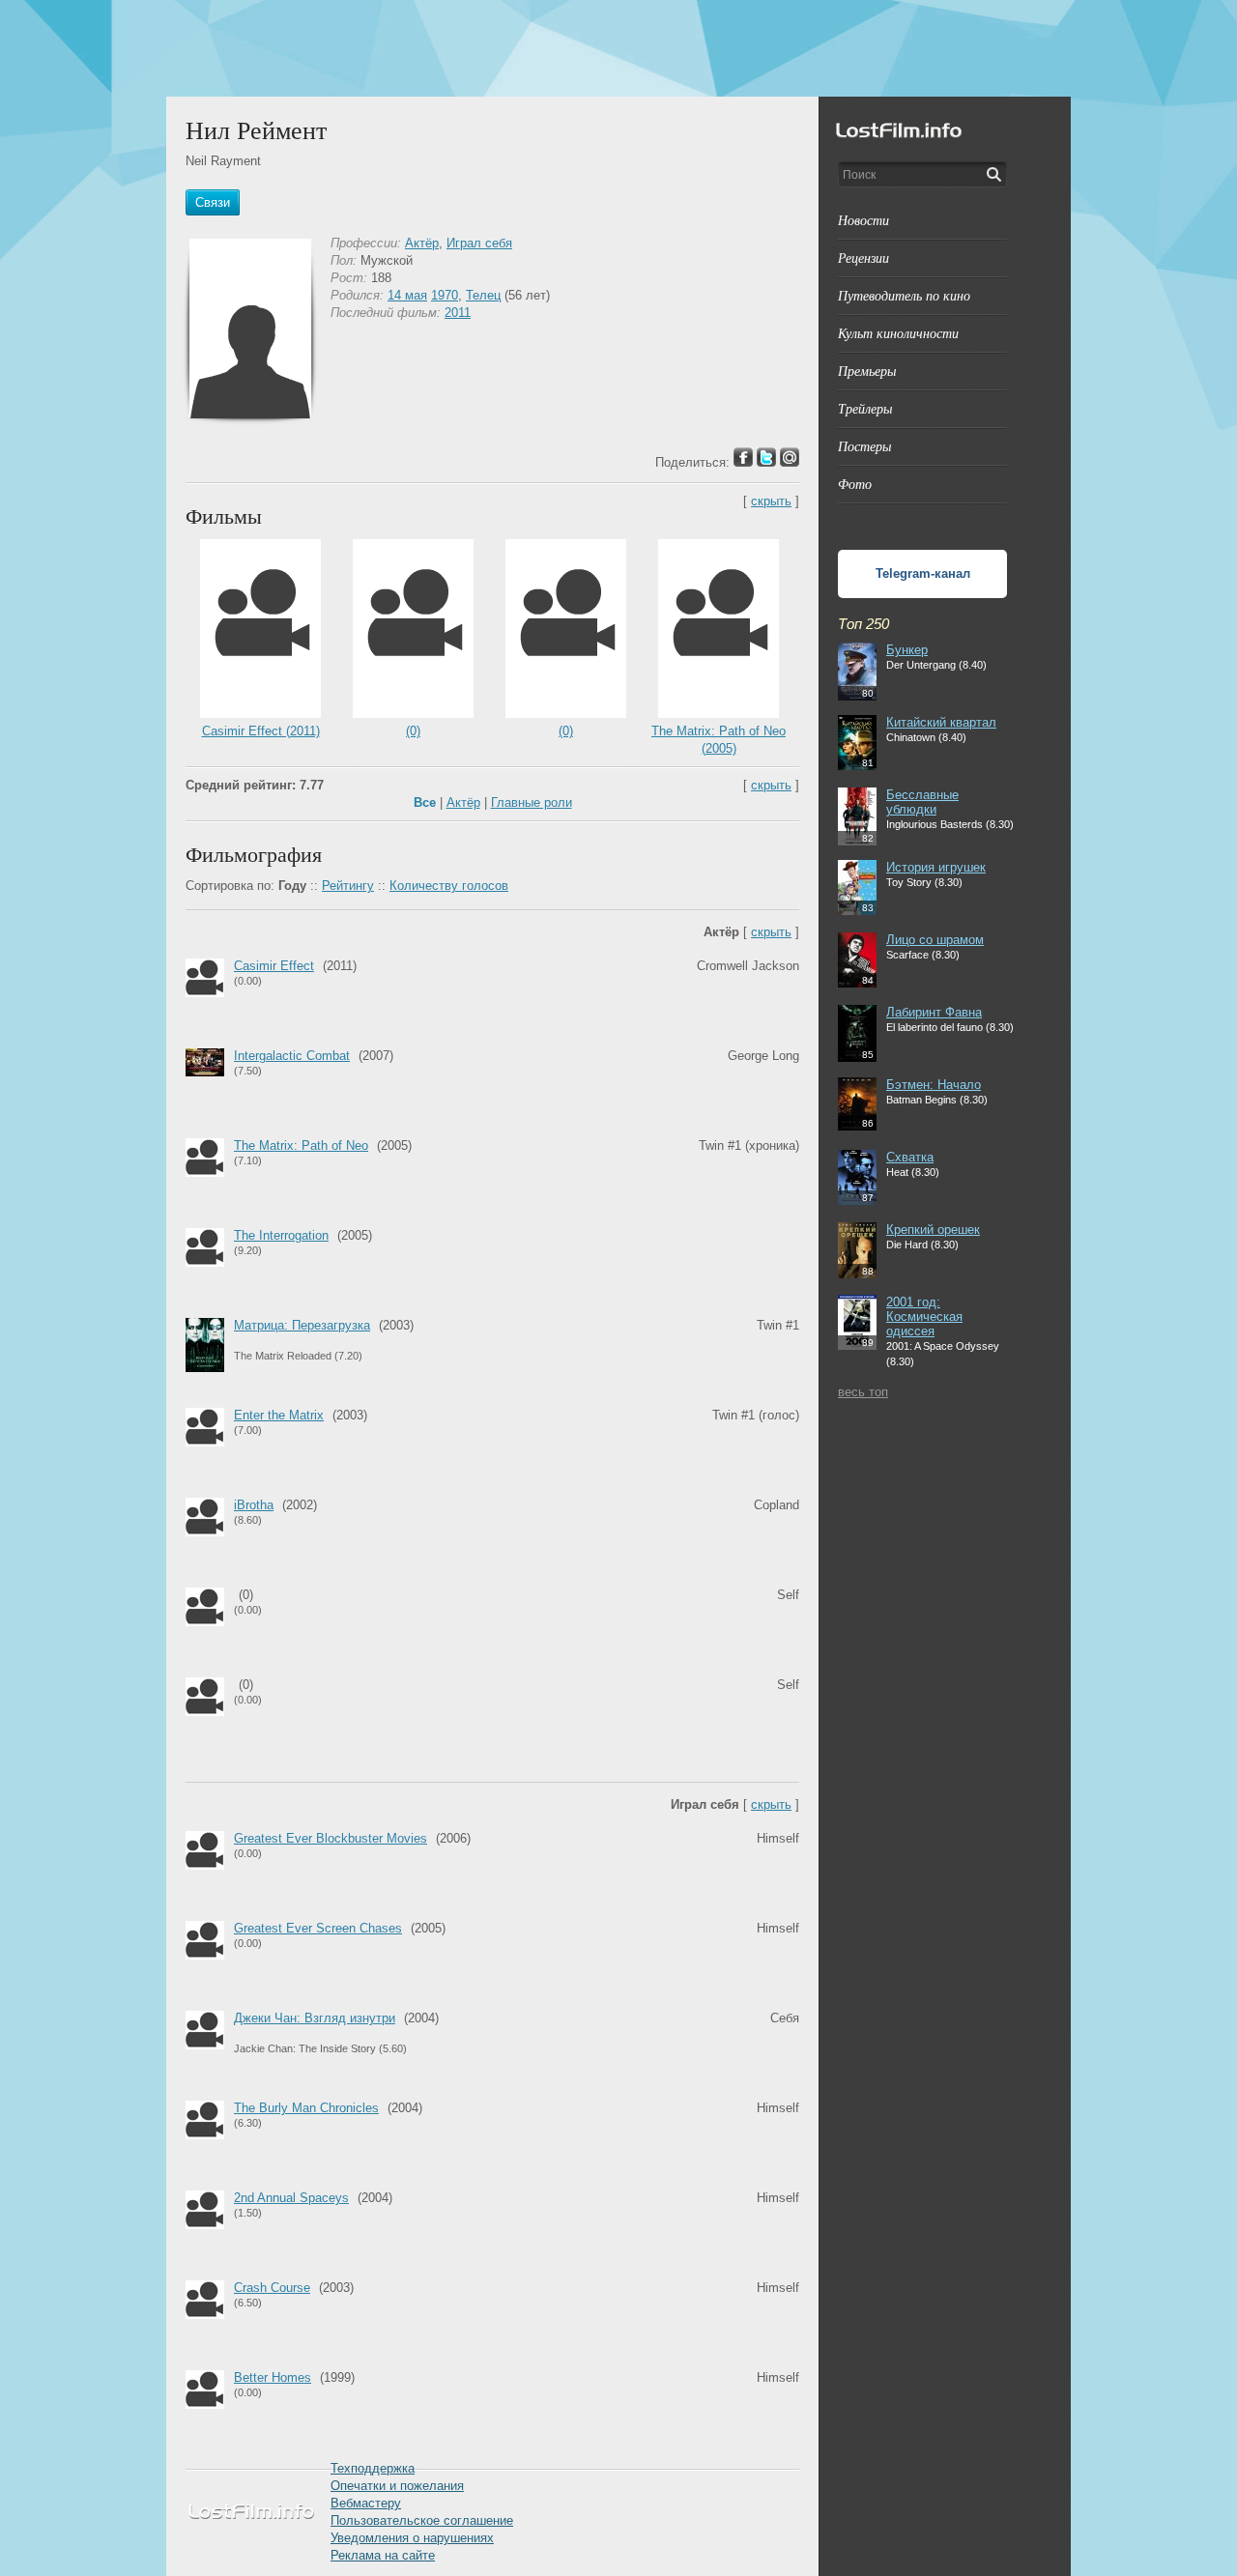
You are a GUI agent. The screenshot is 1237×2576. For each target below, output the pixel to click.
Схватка (910, 1157)
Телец (483, 295)
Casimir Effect (274, 966)
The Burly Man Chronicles (306, 2108)
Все (425, 802)
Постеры (864, 446)
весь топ (863, 1392)
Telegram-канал (923, 573)
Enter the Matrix (279, 1415)
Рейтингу (348, 886)
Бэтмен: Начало (934, 1085)
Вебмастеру (366, 2503)
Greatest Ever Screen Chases (318, 1928)
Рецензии (863, 258)
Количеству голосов (449, 886)
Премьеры (867, 371)
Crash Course (272, 2288)
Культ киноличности (898, 333)
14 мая (407, 295)
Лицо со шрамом (935, 940)
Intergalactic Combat (292, 1056)
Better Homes (273, 2377)
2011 (458, 313)
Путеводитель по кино (904, 295)
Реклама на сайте (383, 2555)
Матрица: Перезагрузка (302, 1325)
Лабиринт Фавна (934, 1012)
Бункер (907, 650)
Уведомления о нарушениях (412, 2538)
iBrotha (254, 1505)
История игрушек (936, 867)
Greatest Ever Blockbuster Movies (331, 1838)
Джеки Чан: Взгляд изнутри (315, 2018)
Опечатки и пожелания (397, 2486)
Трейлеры (865, 408)
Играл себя (479, 243)
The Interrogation (281, 1235)
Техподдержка (373, 2468)
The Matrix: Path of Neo (301, 1145)
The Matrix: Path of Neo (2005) (719, 740)
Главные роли (532, 802)
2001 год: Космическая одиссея (924, 1317)
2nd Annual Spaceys (291, 2198)
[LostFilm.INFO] (618, 48)
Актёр (422, 243)
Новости (863, 220)
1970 (445, 295)
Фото (855, 484)
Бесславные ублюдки (922, 802)
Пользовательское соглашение (422, 2520)
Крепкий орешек (933, 1230)
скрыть (771, 501)
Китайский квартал (941, 722)
